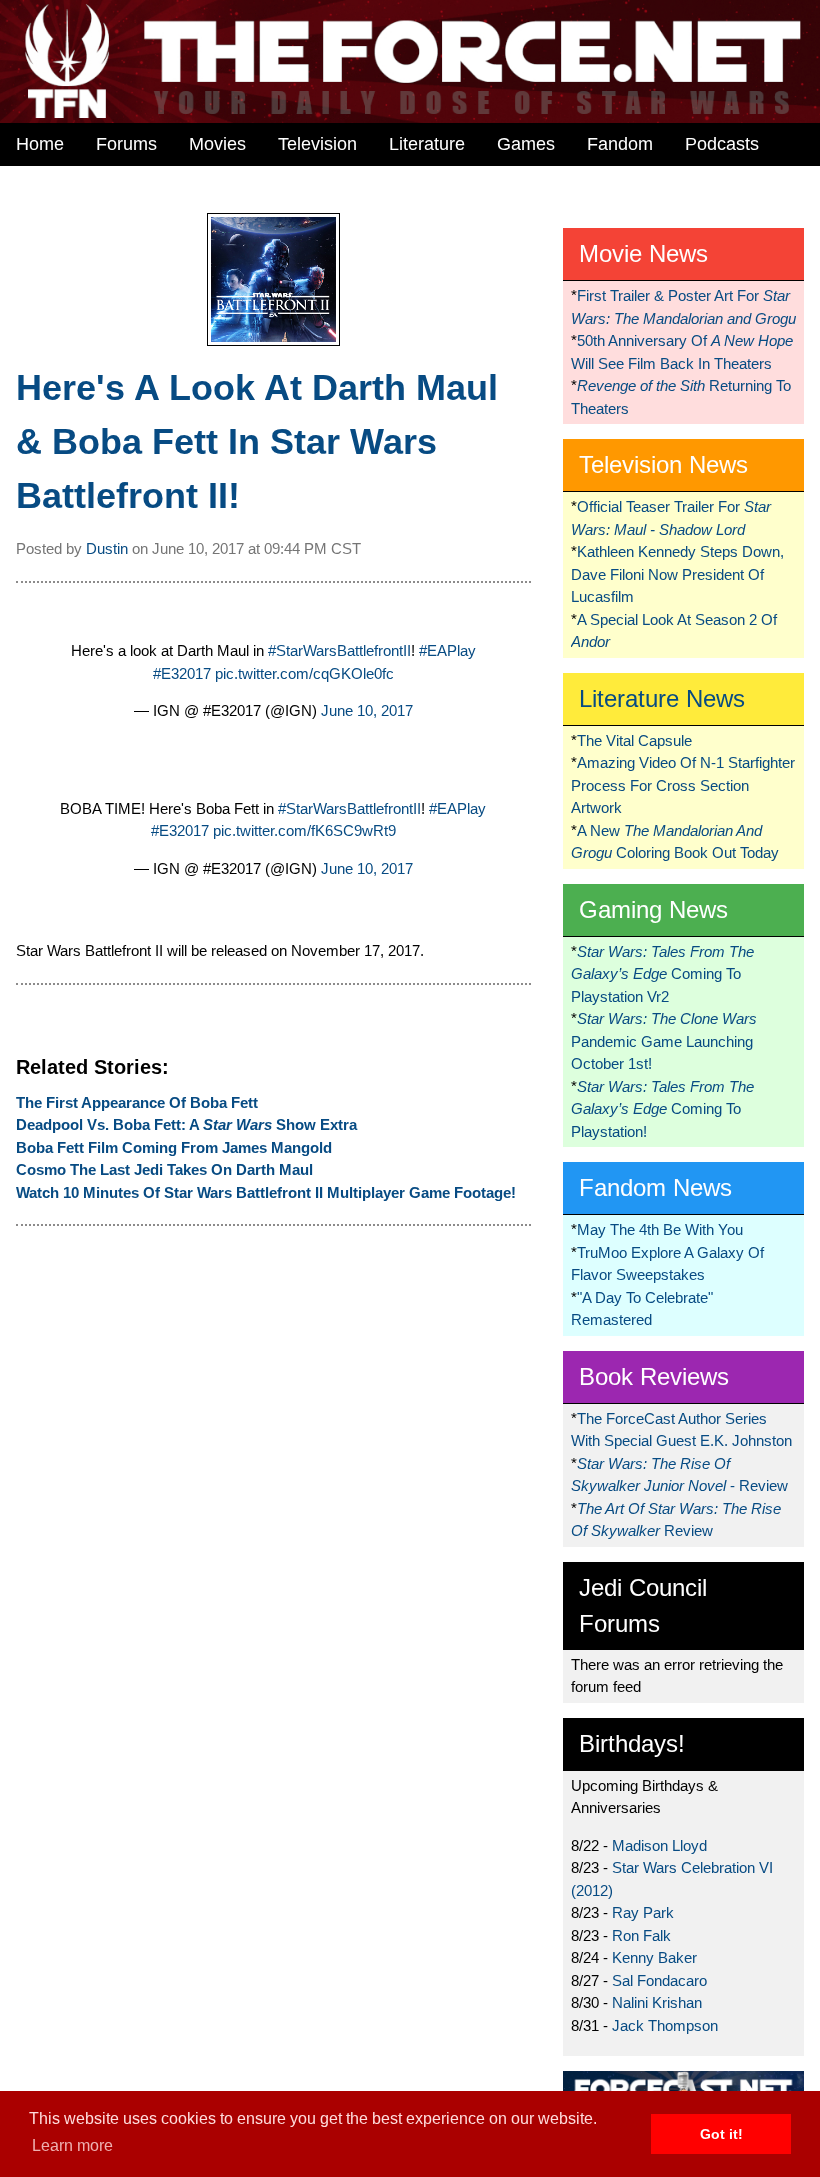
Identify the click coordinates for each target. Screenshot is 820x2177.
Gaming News (653, 909)
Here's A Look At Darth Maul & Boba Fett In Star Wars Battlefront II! (257, 441)
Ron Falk (641, 1935)
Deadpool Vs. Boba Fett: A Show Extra (186, 1124)
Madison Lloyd (659, 1845)
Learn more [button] (72, 2145)
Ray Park (643, 1912)
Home (40, 144)
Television (317, 144)
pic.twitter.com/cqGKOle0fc (304, 673)
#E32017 (182, 673)
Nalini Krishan (657, 2002)
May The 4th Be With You (660, 1229)
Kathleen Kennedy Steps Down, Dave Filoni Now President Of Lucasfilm (677, 574)
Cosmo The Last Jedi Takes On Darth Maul (164, 1169)
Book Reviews (654, 1376)
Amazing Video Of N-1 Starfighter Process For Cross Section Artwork (683, 785)
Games (526, 144)
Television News (663, 464)
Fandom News (655, 1187)
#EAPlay (447, 650)
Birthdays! (632, 1743)
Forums (126, 144)
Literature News (662, 698)
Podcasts (722, 144)
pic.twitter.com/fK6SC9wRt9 (304, 830)
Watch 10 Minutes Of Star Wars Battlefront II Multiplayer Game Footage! (266, 1192)
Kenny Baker (654, 1957)
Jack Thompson (665, 2025)
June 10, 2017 (367, 710)
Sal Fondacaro (659, 1980)
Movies (217, 144)
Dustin (107, 548)
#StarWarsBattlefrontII (339, 650)
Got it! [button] (721, 2134)
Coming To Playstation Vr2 (662, 974)
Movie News (643, 253)
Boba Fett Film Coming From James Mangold (174, 1147)
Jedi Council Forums (643, 1605)
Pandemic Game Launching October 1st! (664, 1041)
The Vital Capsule (634, 740)
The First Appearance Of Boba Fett (137, 1102)
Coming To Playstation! (662, 1109)
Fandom (620, 144)
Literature (427, 144)
